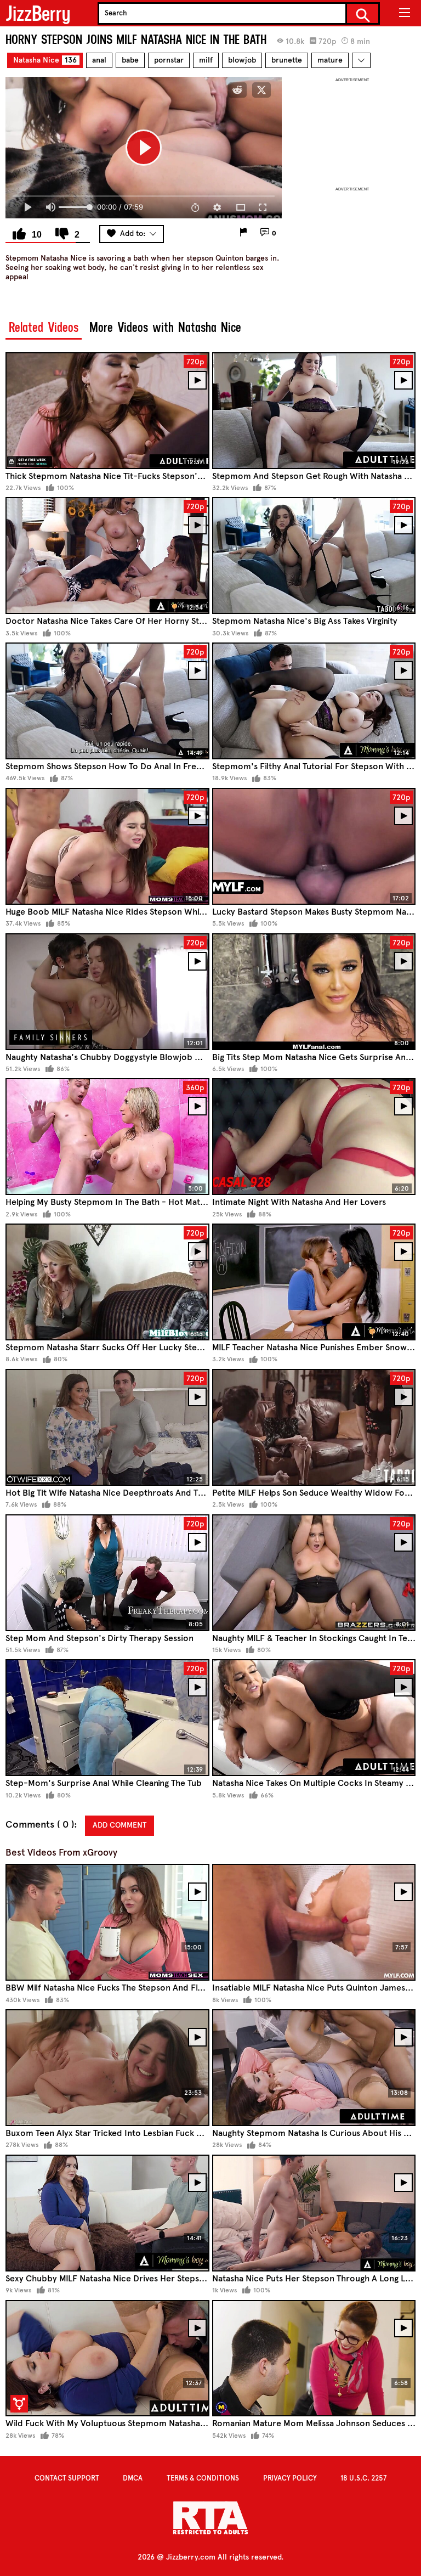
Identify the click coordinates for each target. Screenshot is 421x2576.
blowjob (242, 60)
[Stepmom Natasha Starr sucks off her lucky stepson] (107, 1282)
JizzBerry (38, 13)
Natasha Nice (45, 60)
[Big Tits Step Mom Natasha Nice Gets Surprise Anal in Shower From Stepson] (314, 992)
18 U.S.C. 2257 (363, 2478)
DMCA (133, 2478)
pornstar (169, 60)
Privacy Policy (290, 2478)
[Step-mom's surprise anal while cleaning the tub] (107, 1718)
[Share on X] (261, 90)
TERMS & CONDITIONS (203, 2478)
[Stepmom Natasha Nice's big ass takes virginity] (314, 556)
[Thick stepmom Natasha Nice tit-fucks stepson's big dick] (107, 411)
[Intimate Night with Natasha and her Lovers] (314, 1137)
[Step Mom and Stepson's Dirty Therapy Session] (107, 1573)
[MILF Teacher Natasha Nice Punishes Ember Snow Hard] (314, 1282)
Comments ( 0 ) (40, 1825)
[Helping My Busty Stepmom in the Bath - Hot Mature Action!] (107, 1137)
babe (130, 60)
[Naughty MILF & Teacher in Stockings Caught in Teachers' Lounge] (314, 1573)
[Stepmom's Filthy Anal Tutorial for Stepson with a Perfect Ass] (314, 701)
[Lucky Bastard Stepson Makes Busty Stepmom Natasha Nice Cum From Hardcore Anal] (314, 846)
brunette (287, 60)
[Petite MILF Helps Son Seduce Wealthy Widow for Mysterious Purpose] (314, 1427)
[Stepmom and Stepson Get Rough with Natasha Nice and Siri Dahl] (314, 411)
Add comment (120, 1825)
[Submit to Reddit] (237, 90)
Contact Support (67, 2478)
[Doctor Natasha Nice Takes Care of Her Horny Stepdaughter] (107, 556)
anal (99, 60)
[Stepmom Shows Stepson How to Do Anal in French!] (107, 701)
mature (330, 60)
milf (206, 60)
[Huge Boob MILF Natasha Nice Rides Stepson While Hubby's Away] (107, 846)
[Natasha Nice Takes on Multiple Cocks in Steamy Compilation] (314, 1718)
